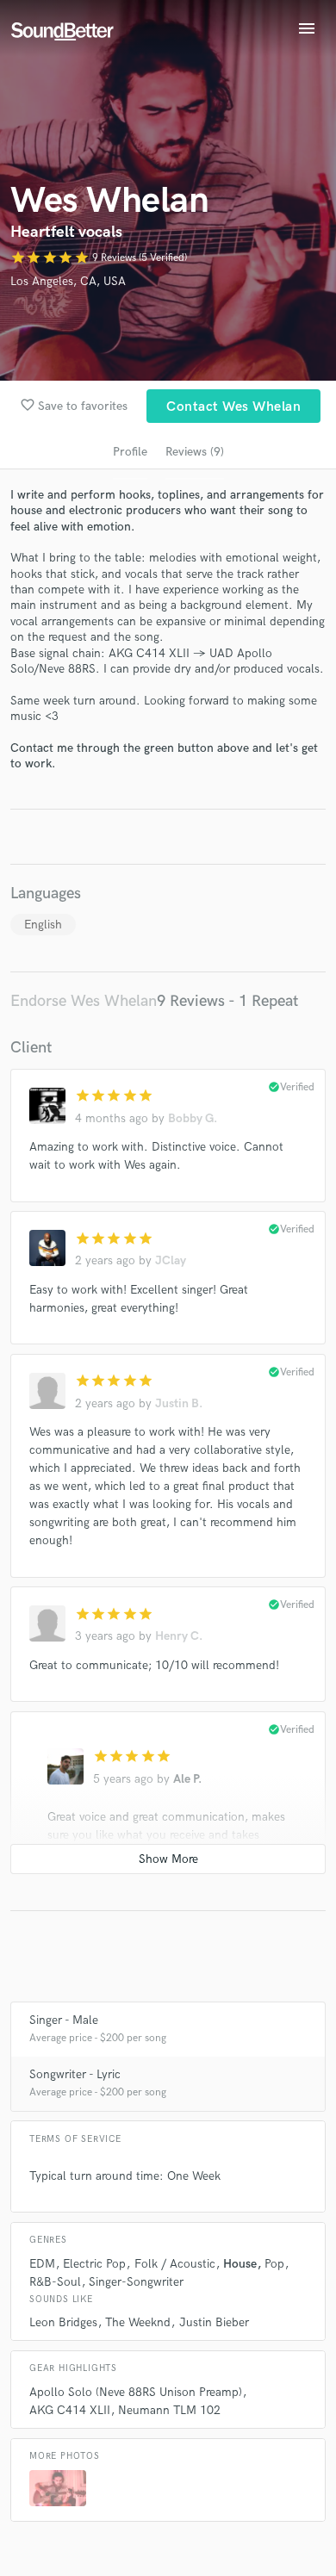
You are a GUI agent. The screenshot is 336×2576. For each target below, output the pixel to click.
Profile (130, 452)
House (240, 2264)
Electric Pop (94, 2264)
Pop (274, 2264)
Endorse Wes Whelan (84, 1001)
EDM (42, 2264)
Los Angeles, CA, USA (68, 281)
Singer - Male (64, 2020)
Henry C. (179, 1636)
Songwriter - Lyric (75, 2074)
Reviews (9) (195, 452)
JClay (171, 1260)
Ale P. (187, 1779)
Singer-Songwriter (136, 2282)
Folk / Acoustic (175, 2264)
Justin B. (179, 1403)
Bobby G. (193, 1118)
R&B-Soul (55, 2282)
